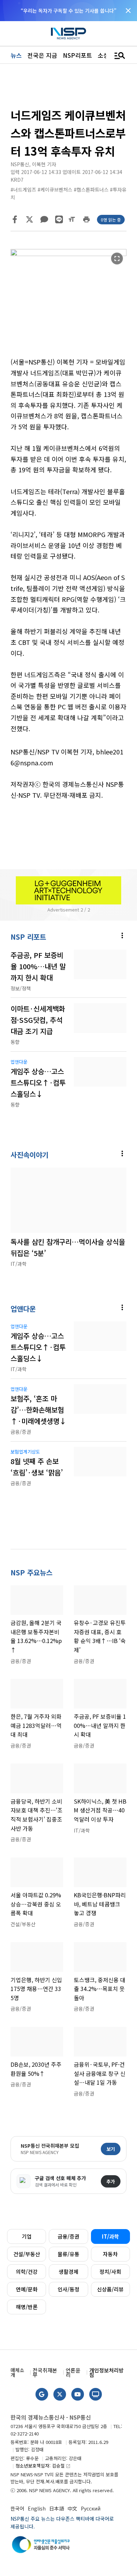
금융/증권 (68, 2236)
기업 (27, 2236)
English (37, 2508)
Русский (91, 2508)
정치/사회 (110, 2272)
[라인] (59, 219)
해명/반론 (27, 2307)
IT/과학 (110, 2236)
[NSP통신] (68, 34)
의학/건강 (27, 2272)
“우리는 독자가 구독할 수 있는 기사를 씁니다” (68, 11)
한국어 (17, 2508)
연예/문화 (27, 2289)
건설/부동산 (27, 2254)
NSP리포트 (77, 55)
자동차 (110, 2254)
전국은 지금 (42, 55)
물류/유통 (68, 2254)
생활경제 (68, 2272)
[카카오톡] (44, 219)
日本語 (57, 2508)
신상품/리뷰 (110, 2289)
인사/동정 (68, 2289)
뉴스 (16, 55)
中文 (72, 2508)
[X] (30, 219)
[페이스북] (15, 219)
